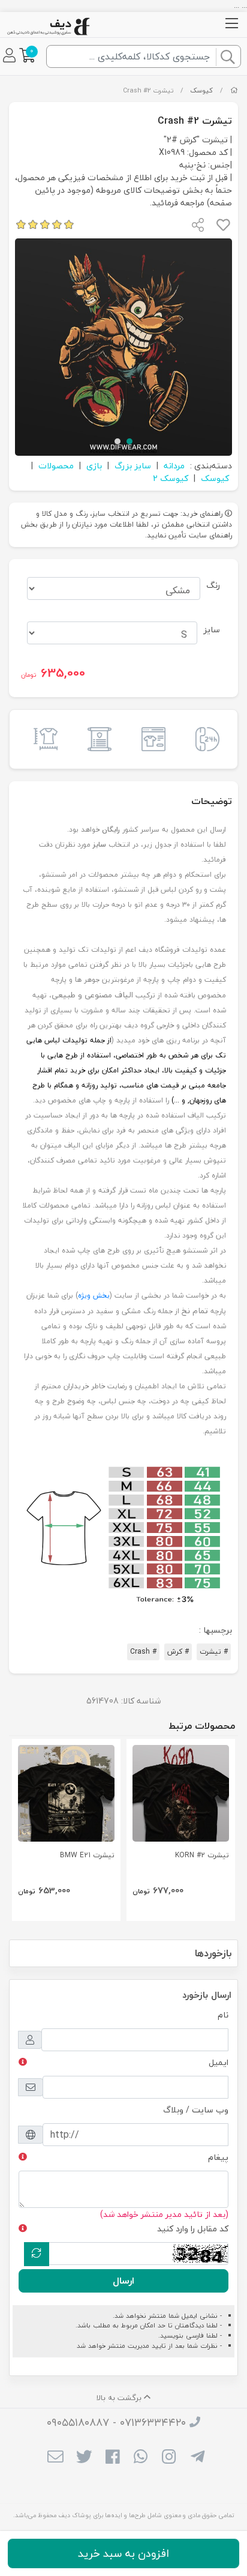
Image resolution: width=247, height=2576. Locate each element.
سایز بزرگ (133, 466)
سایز (212, 630)
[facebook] (112, 2458)
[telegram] (198, 2458)
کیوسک (201, 90)
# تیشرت (214, 1652)
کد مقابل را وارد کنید (193, 2229)
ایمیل (219, 2062)
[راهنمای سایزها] (43, 739)
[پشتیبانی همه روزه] (204, 739)
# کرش (178, 1652)
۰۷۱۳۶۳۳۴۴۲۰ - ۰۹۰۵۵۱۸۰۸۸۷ (116, 2423)
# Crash (143, 1652)
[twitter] (84, 2458)
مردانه (174, 466)
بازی (94, 466)
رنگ (213, 585)
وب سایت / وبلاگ (196, 2110)
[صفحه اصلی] (234, 90)
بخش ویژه (94, 1296)
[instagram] (169, 2458)
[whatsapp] (141, 2458)
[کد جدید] (37, 2254)
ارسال (123, 2281)
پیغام (218, 2157)
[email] (55, 2458)
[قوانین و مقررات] (97, 739)
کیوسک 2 (171, 478)
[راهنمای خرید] (150, 739)
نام (223, 2015)
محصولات (56, 466)
